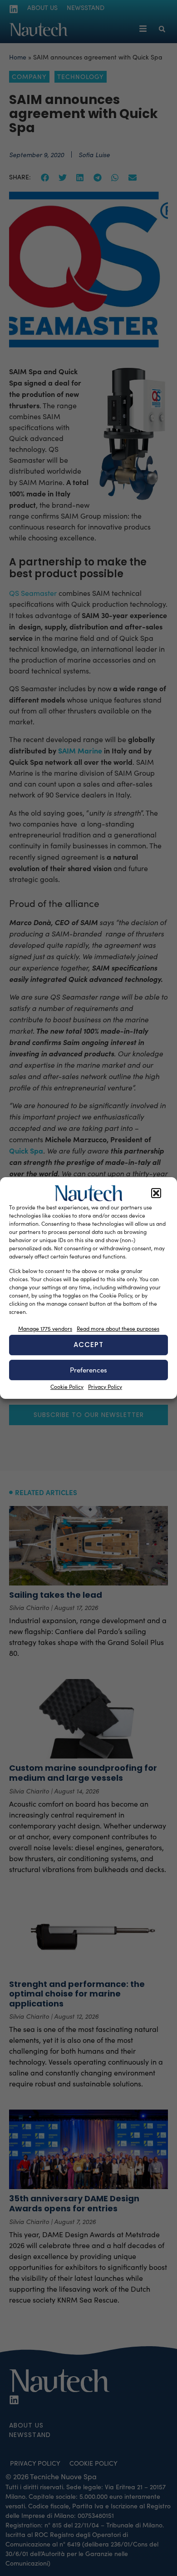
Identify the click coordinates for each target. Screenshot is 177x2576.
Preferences (88, 1370)
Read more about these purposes (118, 1328)
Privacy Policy (105, 1387)
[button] (156, 1193)
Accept (88, 1345)
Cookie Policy (67, 1387)
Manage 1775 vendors (45, 1328)
